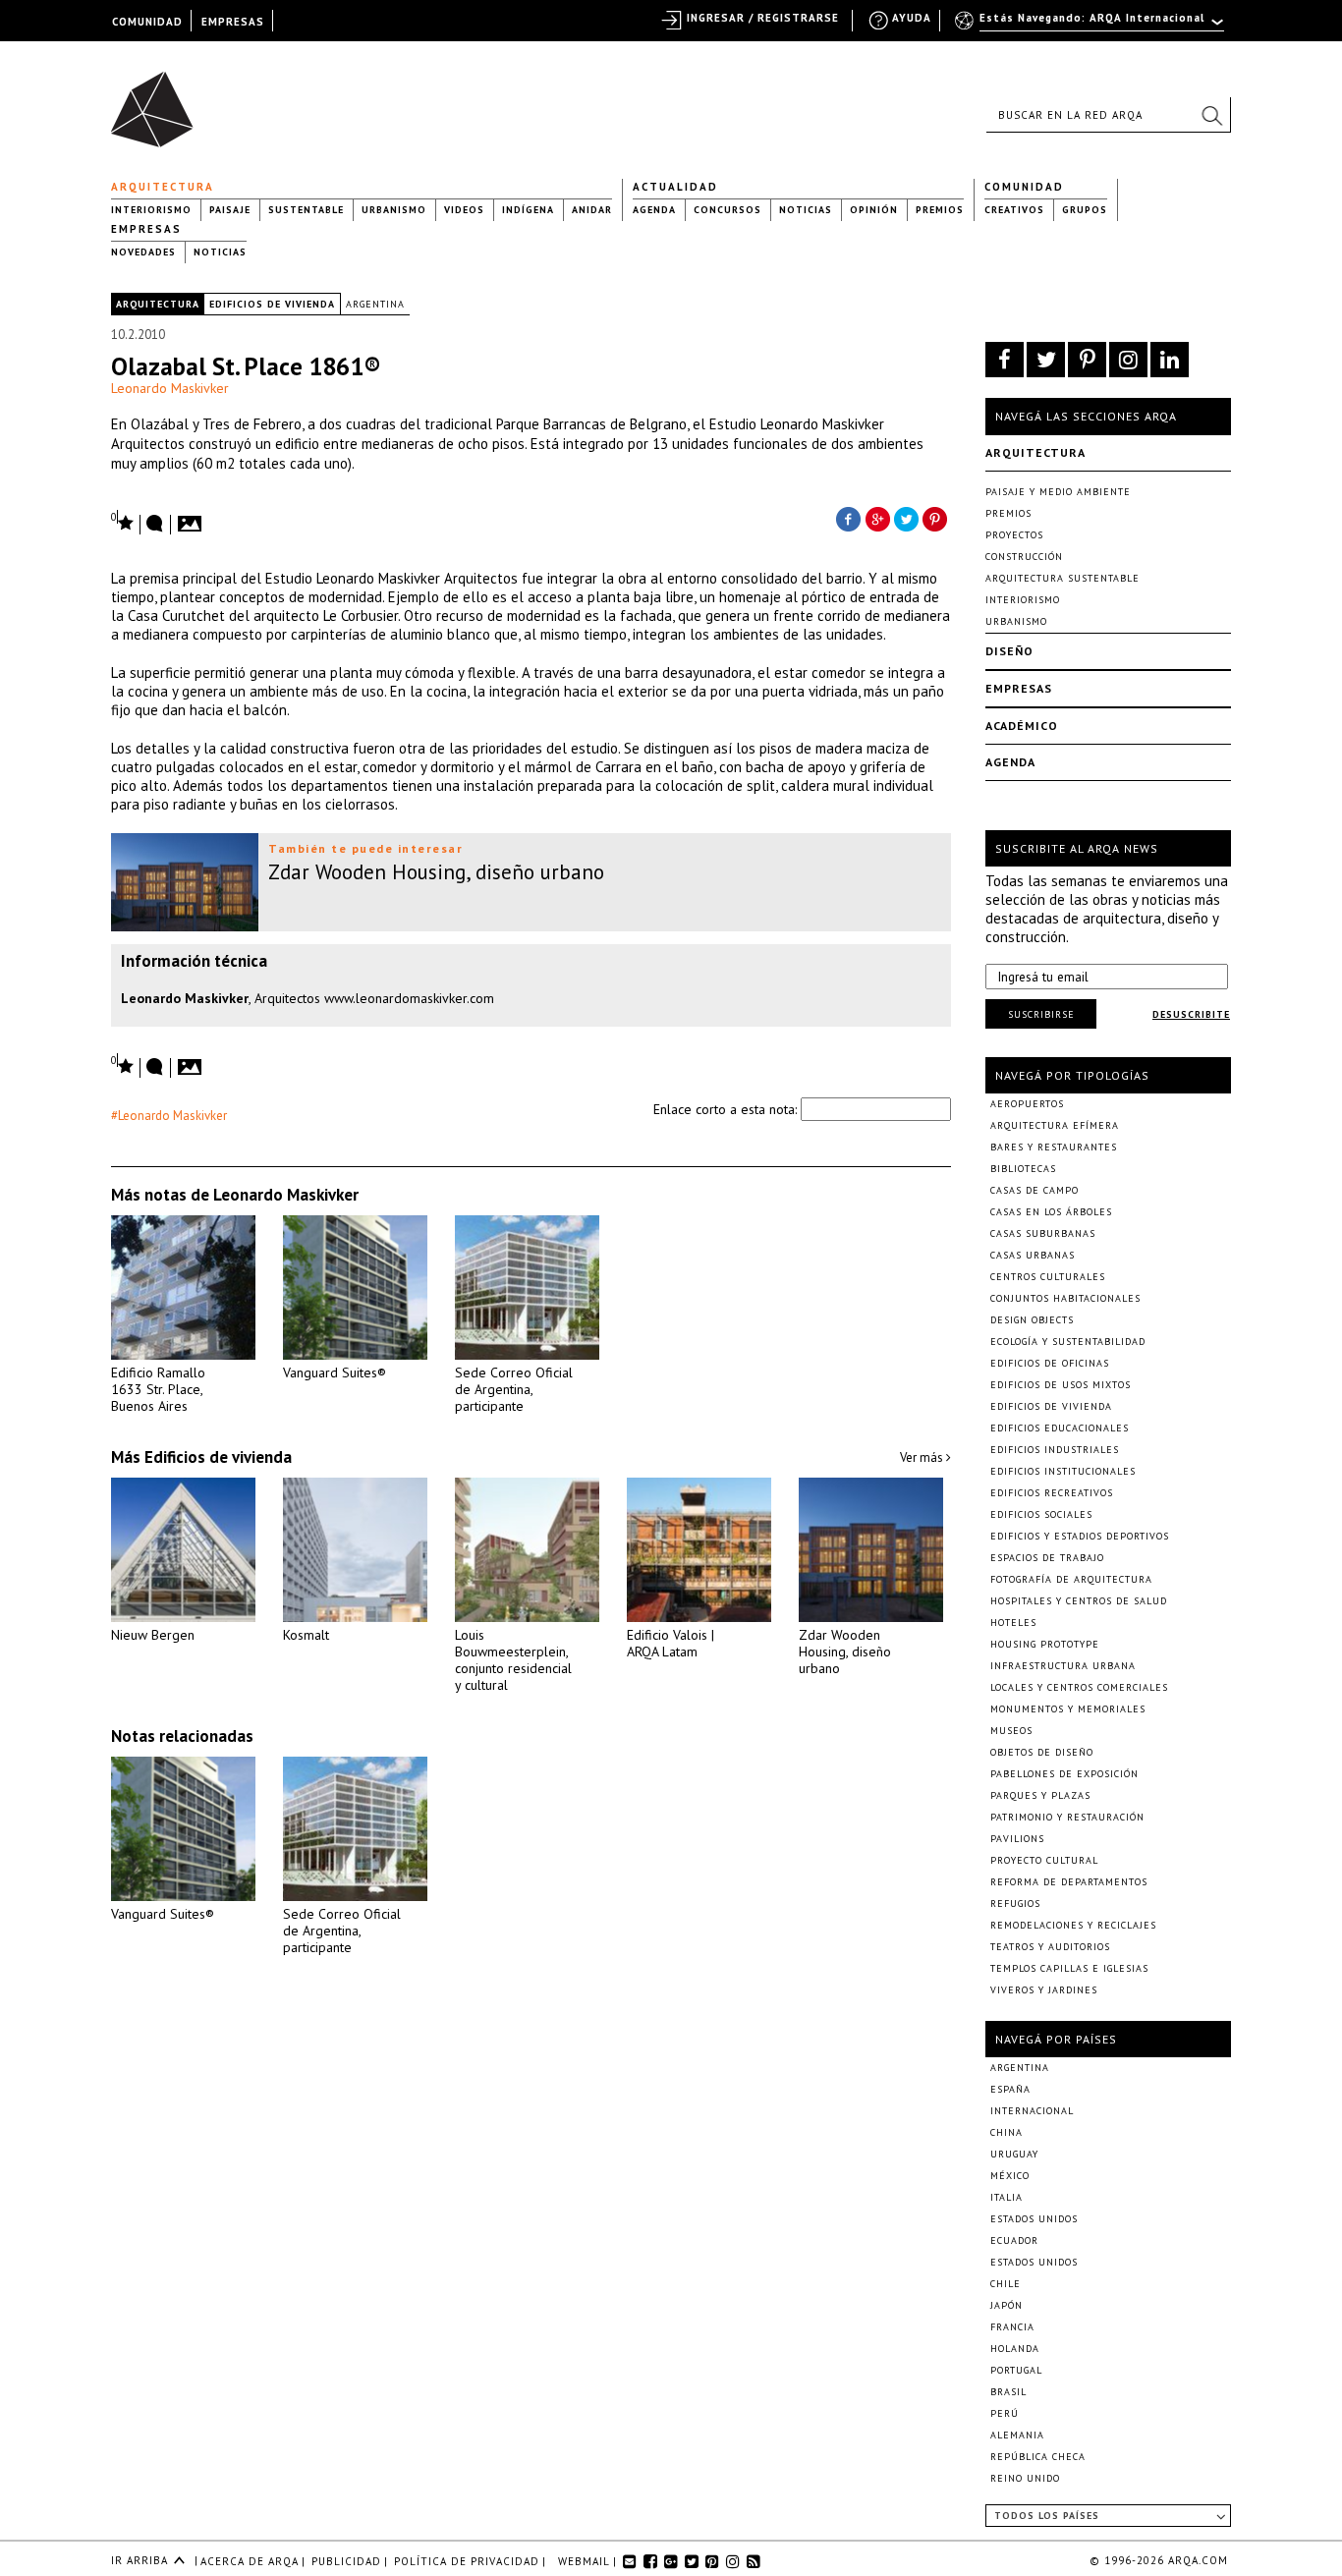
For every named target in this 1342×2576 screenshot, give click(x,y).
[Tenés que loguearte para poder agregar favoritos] (123, 521)
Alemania (1017, 2435)
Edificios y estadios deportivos (1080, 1536)
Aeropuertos (1027, 1104)
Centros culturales (1048, 1277)
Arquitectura (163, 187)
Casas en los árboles (1051, 1212)
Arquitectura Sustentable (1062, 578)
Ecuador (1014, 2240)
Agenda (654, 210)
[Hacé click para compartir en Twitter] (907, 518)
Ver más (923, 1457)
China (1006, 2132)
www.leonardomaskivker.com (409, 998)
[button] (1211, 115)
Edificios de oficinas (1050, 1363)
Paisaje (230, 210)
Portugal (1016, 2370)
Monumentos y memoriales (1068, 1709)
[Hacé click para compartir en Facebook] (848, 518)
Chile (1006, 2284)
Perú (1005, 2413)
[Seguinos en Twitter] (1046, 360)
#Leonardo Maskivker (169, 1116)
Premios (940, 210)
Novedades (143, 252)
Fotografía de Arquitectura (1071, 1579)
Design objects (1032, 1320)
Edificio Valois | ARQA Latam (671, 1643)
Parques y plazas (1040, 1795)
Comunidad (1024, 187)
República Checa (1038, 2457)
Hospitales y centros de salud (1079, 1601)
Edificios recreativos (1052, 1493)
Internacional (1032, 2111)
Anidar (592, 210)
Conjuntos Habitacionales (1065, 1298)
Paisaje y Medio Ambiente (1058, 492)
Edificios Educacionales (1060, 1428)
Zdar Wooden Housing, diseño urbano (845, 1652)
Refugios (1015, 1904)
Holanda (1015, 2349)
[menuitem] (1091, 27)
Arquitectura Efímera (1055, 1125)
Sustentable (306, 210)
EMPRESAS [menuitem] (233, 22)
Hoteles (1013, 1623)
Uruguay (1014, 2154)
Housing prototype (1045, 1644)
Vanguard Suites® (335, 1372)
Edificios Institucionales (1063, 1471)
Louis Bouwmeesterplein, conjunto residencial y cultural (513, 1660)
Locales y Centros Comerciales (1079, 1687)
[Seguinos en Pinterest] (1087, 360)
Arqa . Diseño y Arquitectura (158, 100)
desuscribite (1191, 1014)
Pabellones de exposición (1064, 1774)
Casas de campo (1034, 1190)
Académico (1022, 726)
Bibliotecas (1023, 1169)
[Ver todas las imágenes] (193, 518)
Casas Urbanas (1033, 1255)
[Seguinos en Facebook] (1005, 360)
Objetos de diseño (1042, 1752)
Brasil (1008, 2392)
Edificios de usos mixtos (1061, 1385)
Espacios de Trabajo (1047, 1558)
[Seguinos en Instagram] (1128, 360)
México (1010, 2176)
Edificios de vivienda (272, 304)
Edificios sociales (1041, 1514)
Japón (1006, 2305)
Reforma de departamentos (1069, 1882)
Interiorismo (151, 210)
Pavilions (1017, 1839)
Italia (1006, 2197)
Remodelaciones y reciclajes (1073, 1925)
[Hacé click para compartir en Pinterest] (936, 518)
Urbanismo (394, 210)
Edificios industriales (1055, 1450)
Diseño (1009, 651)
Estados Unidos (1034, 2219)
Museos (1011, 1731)
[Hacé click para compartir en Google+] (877, 518)
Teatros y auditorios (1050, 1947)
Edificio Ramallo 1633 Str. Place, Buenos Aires (158, 1389)
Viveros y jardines (1044, 1990)
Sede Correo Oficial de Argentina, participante (514, 1389)
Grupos (1085, 210)
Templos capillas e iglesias (1069, 1968)
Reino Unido (1025, 2478)
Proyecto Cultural (1044, 1860)
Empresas (146, 229)
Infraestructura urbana (1063, 1666)
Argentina (375, 304)
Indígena (528, 210)
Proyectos (1014, 535)
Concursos (727, 210)
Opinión (874, 210)
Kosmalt (306, 1635)
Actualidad (675, 187)
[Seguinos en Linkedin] (1170, 360)
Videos (464, 210)
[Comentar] (155, 525)
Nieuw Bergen (153, 1635)
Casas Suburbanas (1043, 1233)
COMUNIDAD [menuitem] (147, 22)
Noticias (806, 210)
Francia (1012, 2327)
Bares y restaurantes (1054, 1147)
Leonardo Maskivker (170, 388)
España (1010, 2089)
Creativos (1014, 210)
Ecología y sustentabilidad (1068, 1342)
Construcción (1024, 557)
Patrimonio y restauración (1067, 1817)
